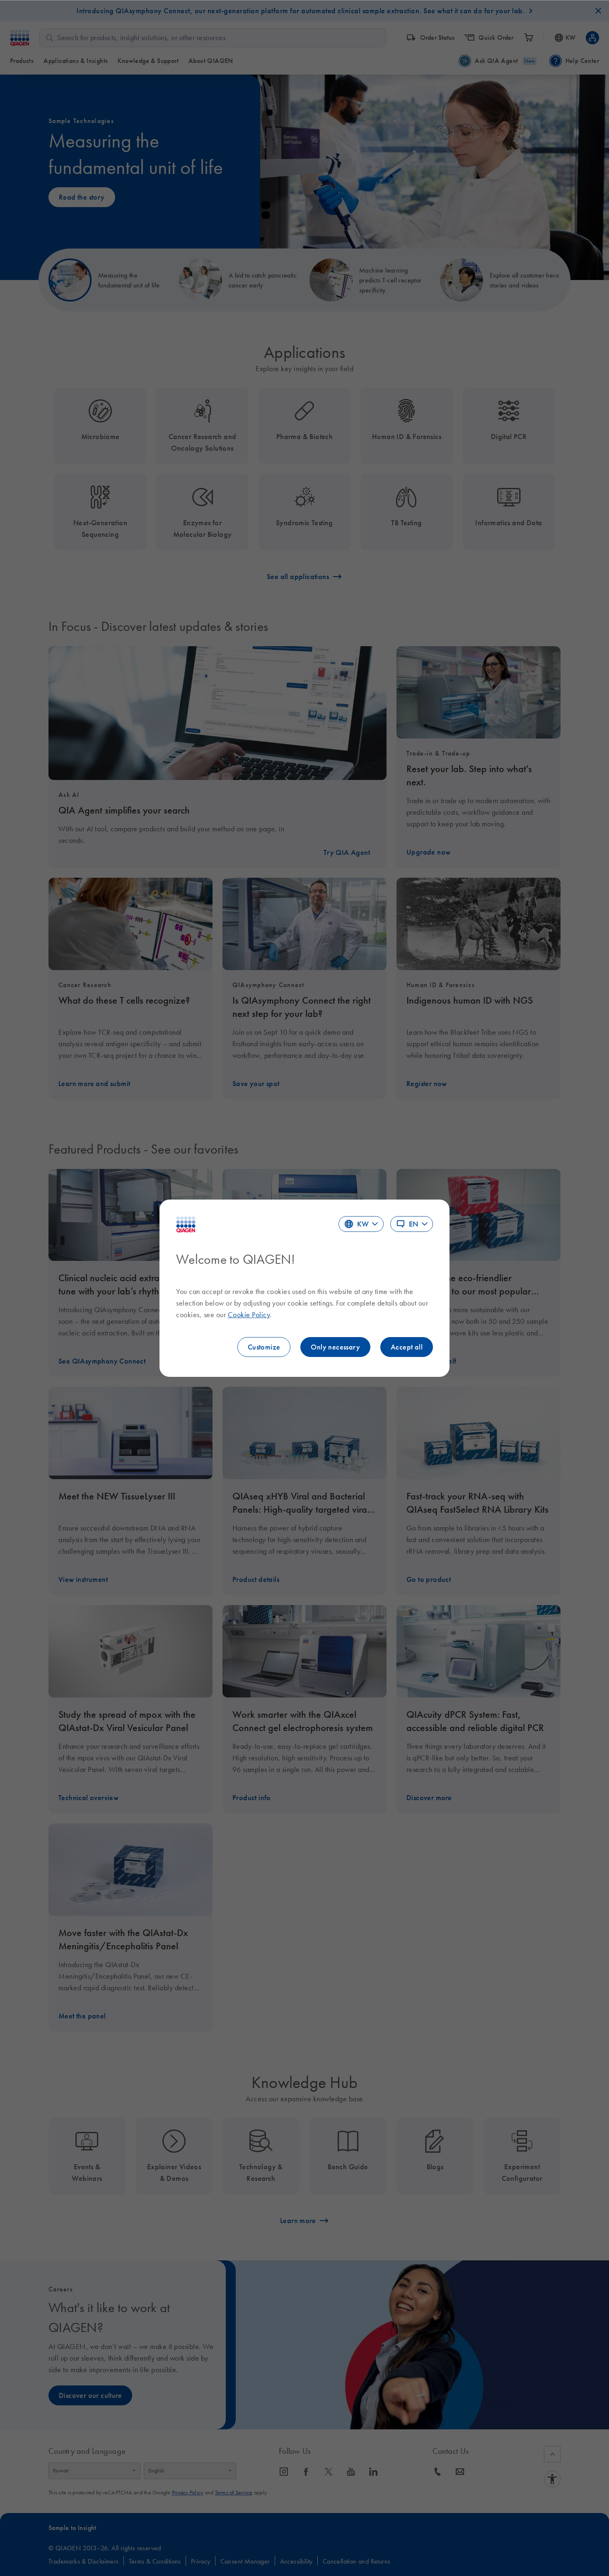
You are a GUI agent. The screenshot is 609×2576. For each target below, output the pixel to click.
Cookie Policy (249, 1315)
